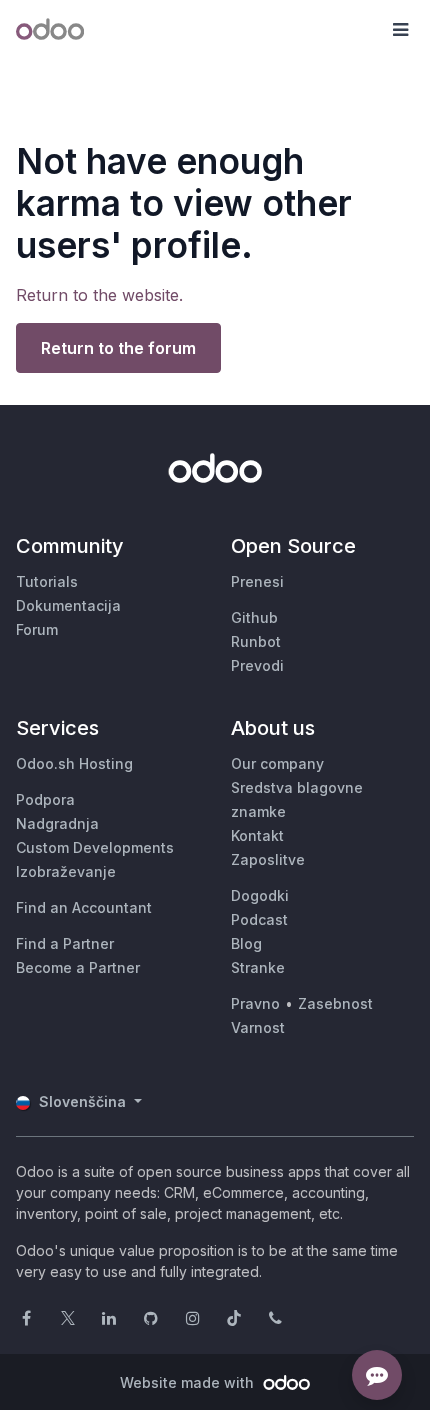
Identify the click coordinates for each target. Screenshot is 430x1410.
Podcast (259, 919)
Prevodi (257, 665)
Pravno (255, 1003)
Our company (277, 763)
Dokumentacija (68, 605)
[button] (400, 30)
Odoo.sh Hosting (74, 763)
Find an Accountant (84, 907)
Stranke (258, 967)
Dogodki (260, 895)
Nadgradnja (57, 823)
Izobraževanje (66, 871)
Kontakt (257, 835)
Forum (37, 629)
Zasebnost (335, 1003)
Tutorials (47, 581)
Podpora (45, 799)
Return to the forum (118, 348)
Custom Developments (95, 847)
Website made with (189, 1382)
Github (254, 617)
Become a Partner (78, 967)
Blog (246, 943)
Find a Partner (65, 943)
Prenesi (257, 581)
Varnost (258, 1027)
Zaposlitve (268, 859)
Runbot (256, 641)
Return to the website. (99, 295)
